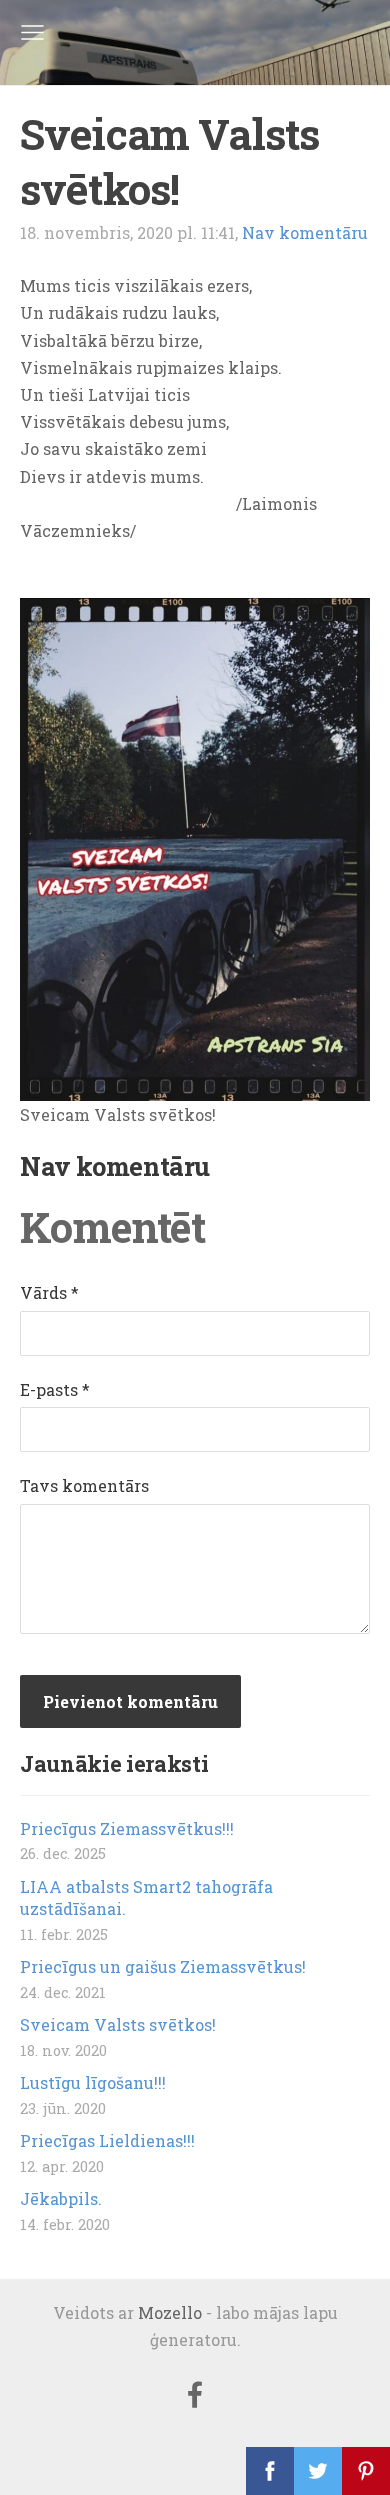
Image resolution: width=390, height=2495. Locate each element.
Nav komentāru (305, 232)
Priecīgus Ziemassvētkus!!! (127, 1828)
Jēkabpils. (61, 2198)
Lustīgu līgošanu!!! (93, 2082)
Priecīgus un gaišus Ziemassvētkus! (163, 1966)
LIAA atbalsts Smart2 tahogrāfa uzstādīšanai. (146, 1897)
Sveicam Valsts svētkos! (118, 2024)
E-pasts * (55, 1389)
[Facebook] (195, 2394)
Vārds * (49, 1292)
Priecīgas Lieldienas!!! (107, 2140)
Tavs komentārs (84, 1485)
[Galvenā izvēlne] (32, 32)
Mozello (170, 2312)
